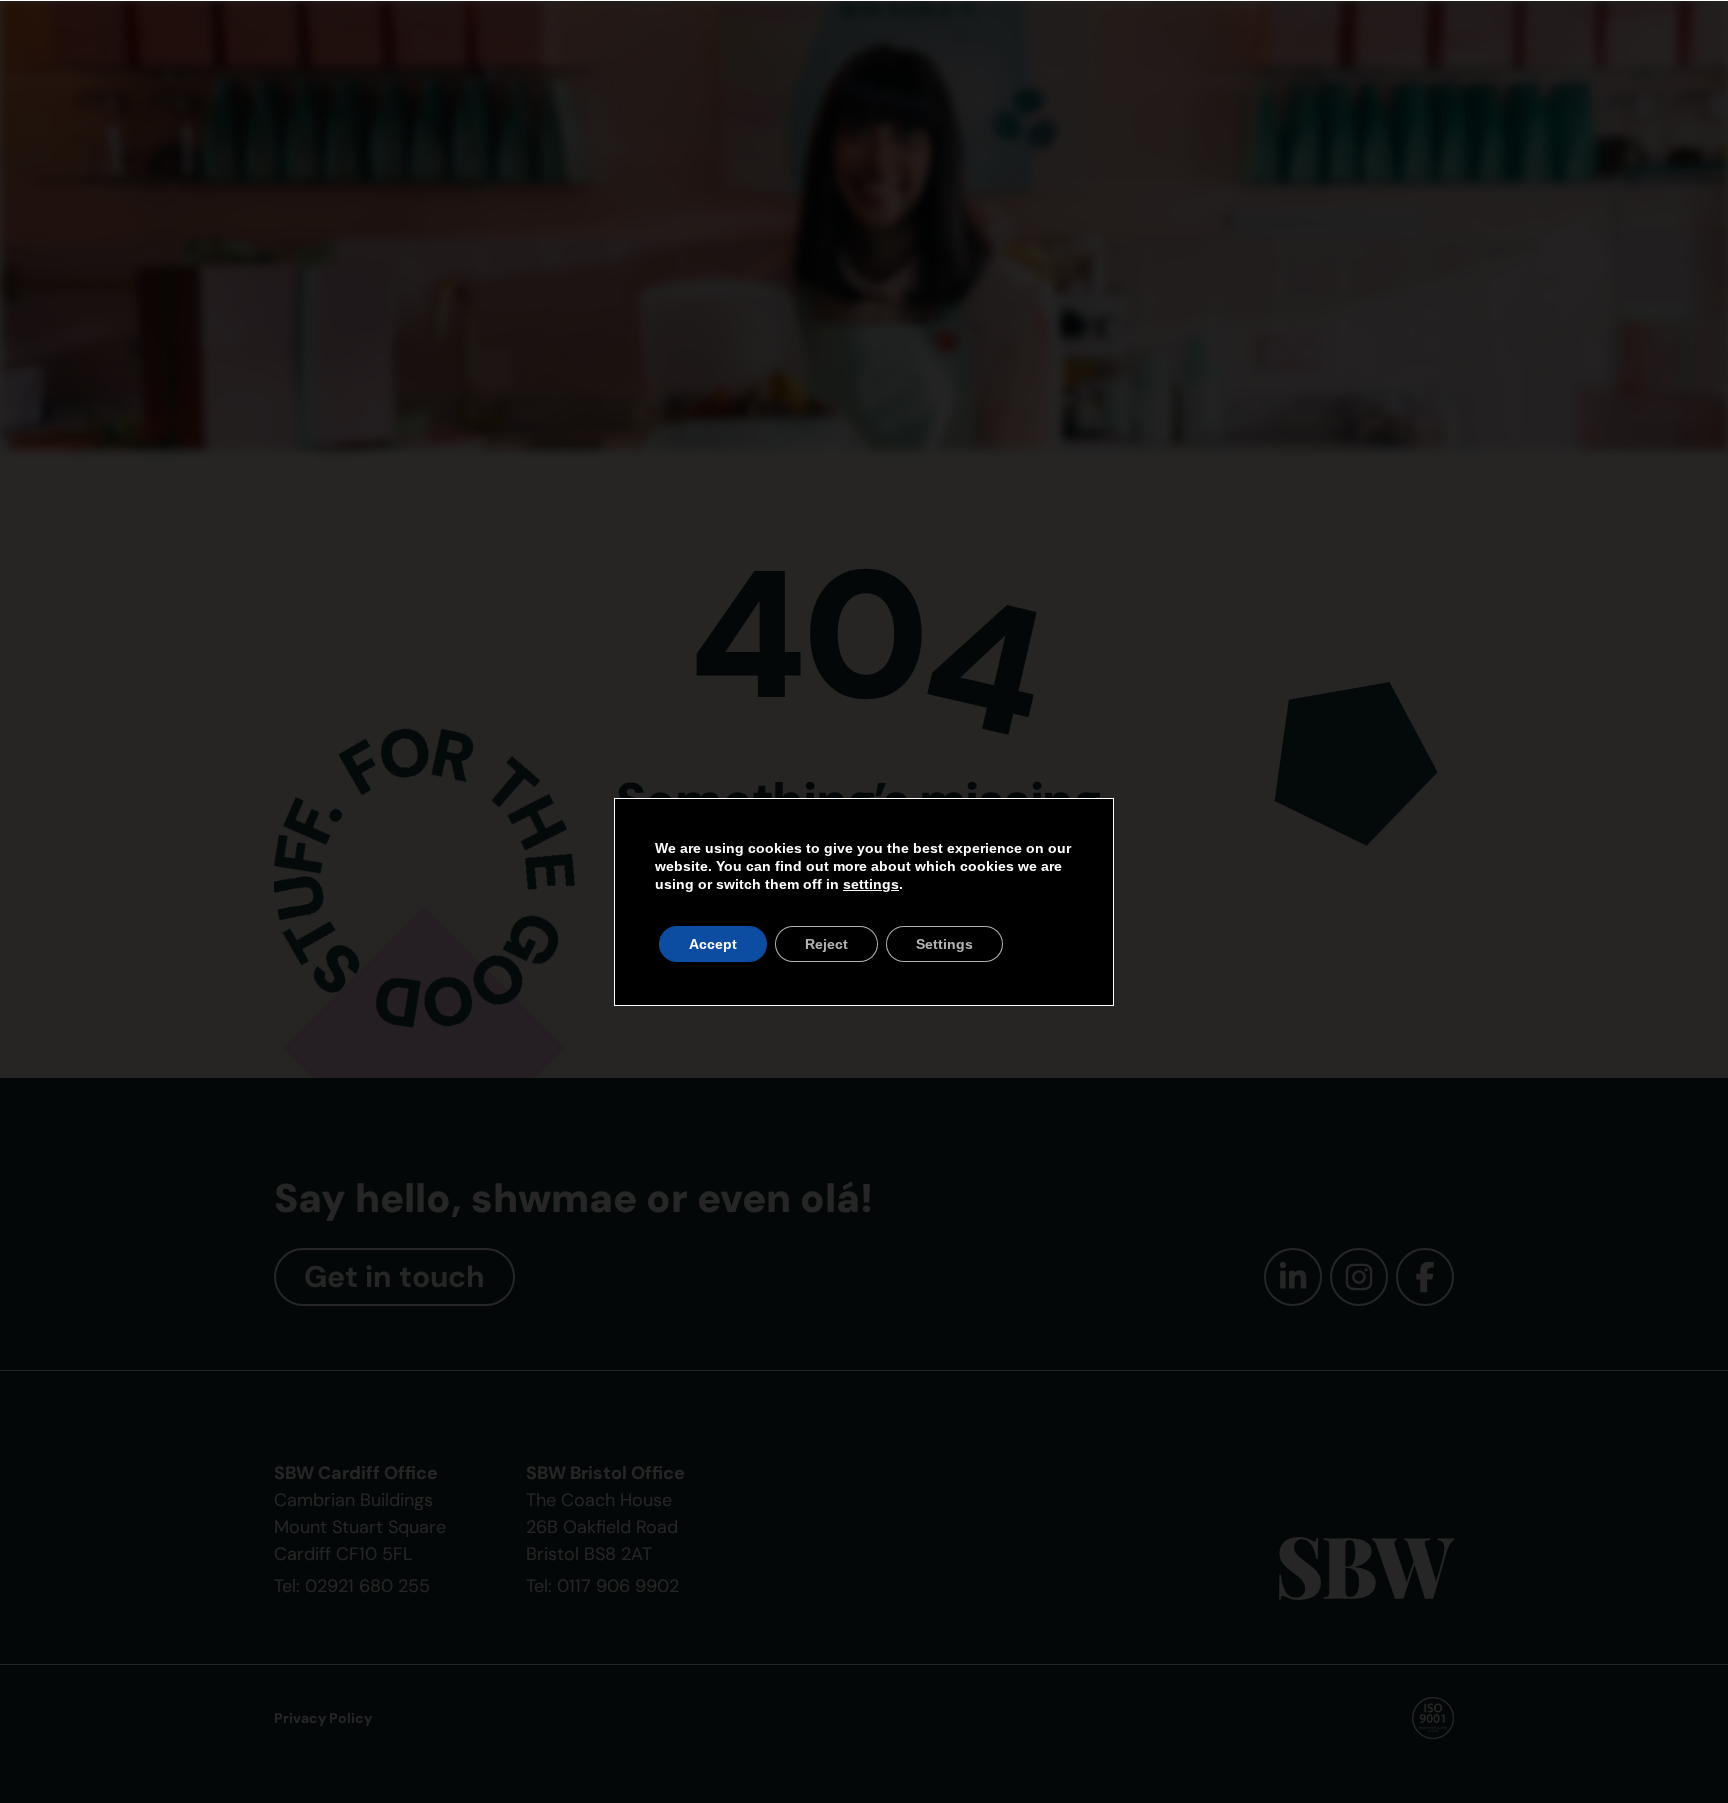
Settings (944, 944)
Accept (713, 944)
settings (871, 884)
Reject (826, 944)
